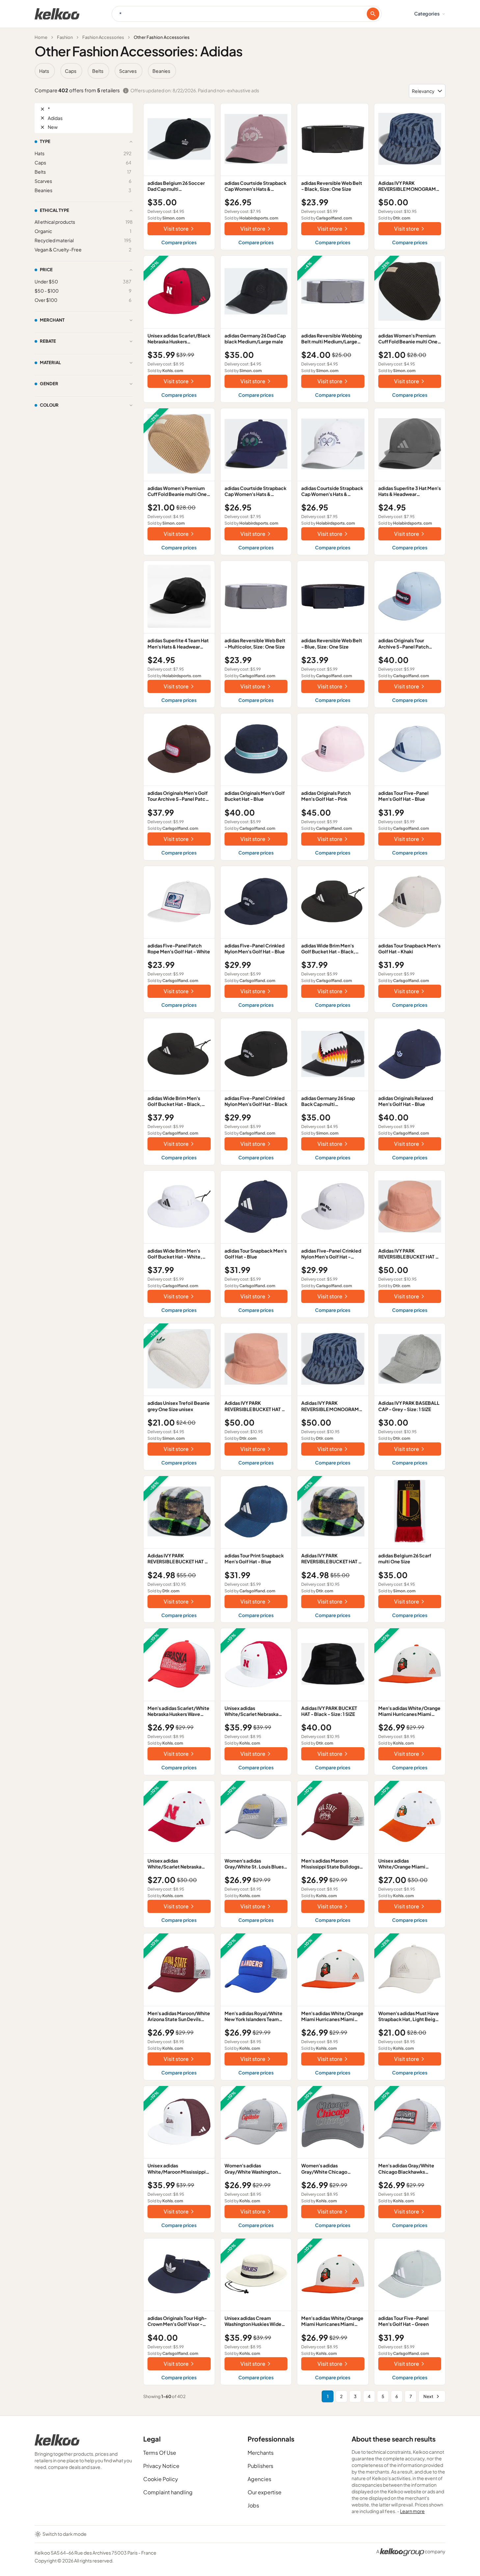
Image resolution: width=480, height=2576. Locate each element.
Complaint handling (168, 2492)
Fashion (65, 37)
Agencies (259, 2479)
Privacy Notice (161, 2466)
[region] (240, 71)
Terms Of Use (160, 2453)
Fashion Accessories (103, 37)
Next (428, 2396)
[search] (373, 14)
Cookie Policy (161, 2479)
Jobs (253, 2505)
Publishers (260, 2466)
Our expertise (265, 2492)
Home (41, 37)
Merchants (261, 2453)
